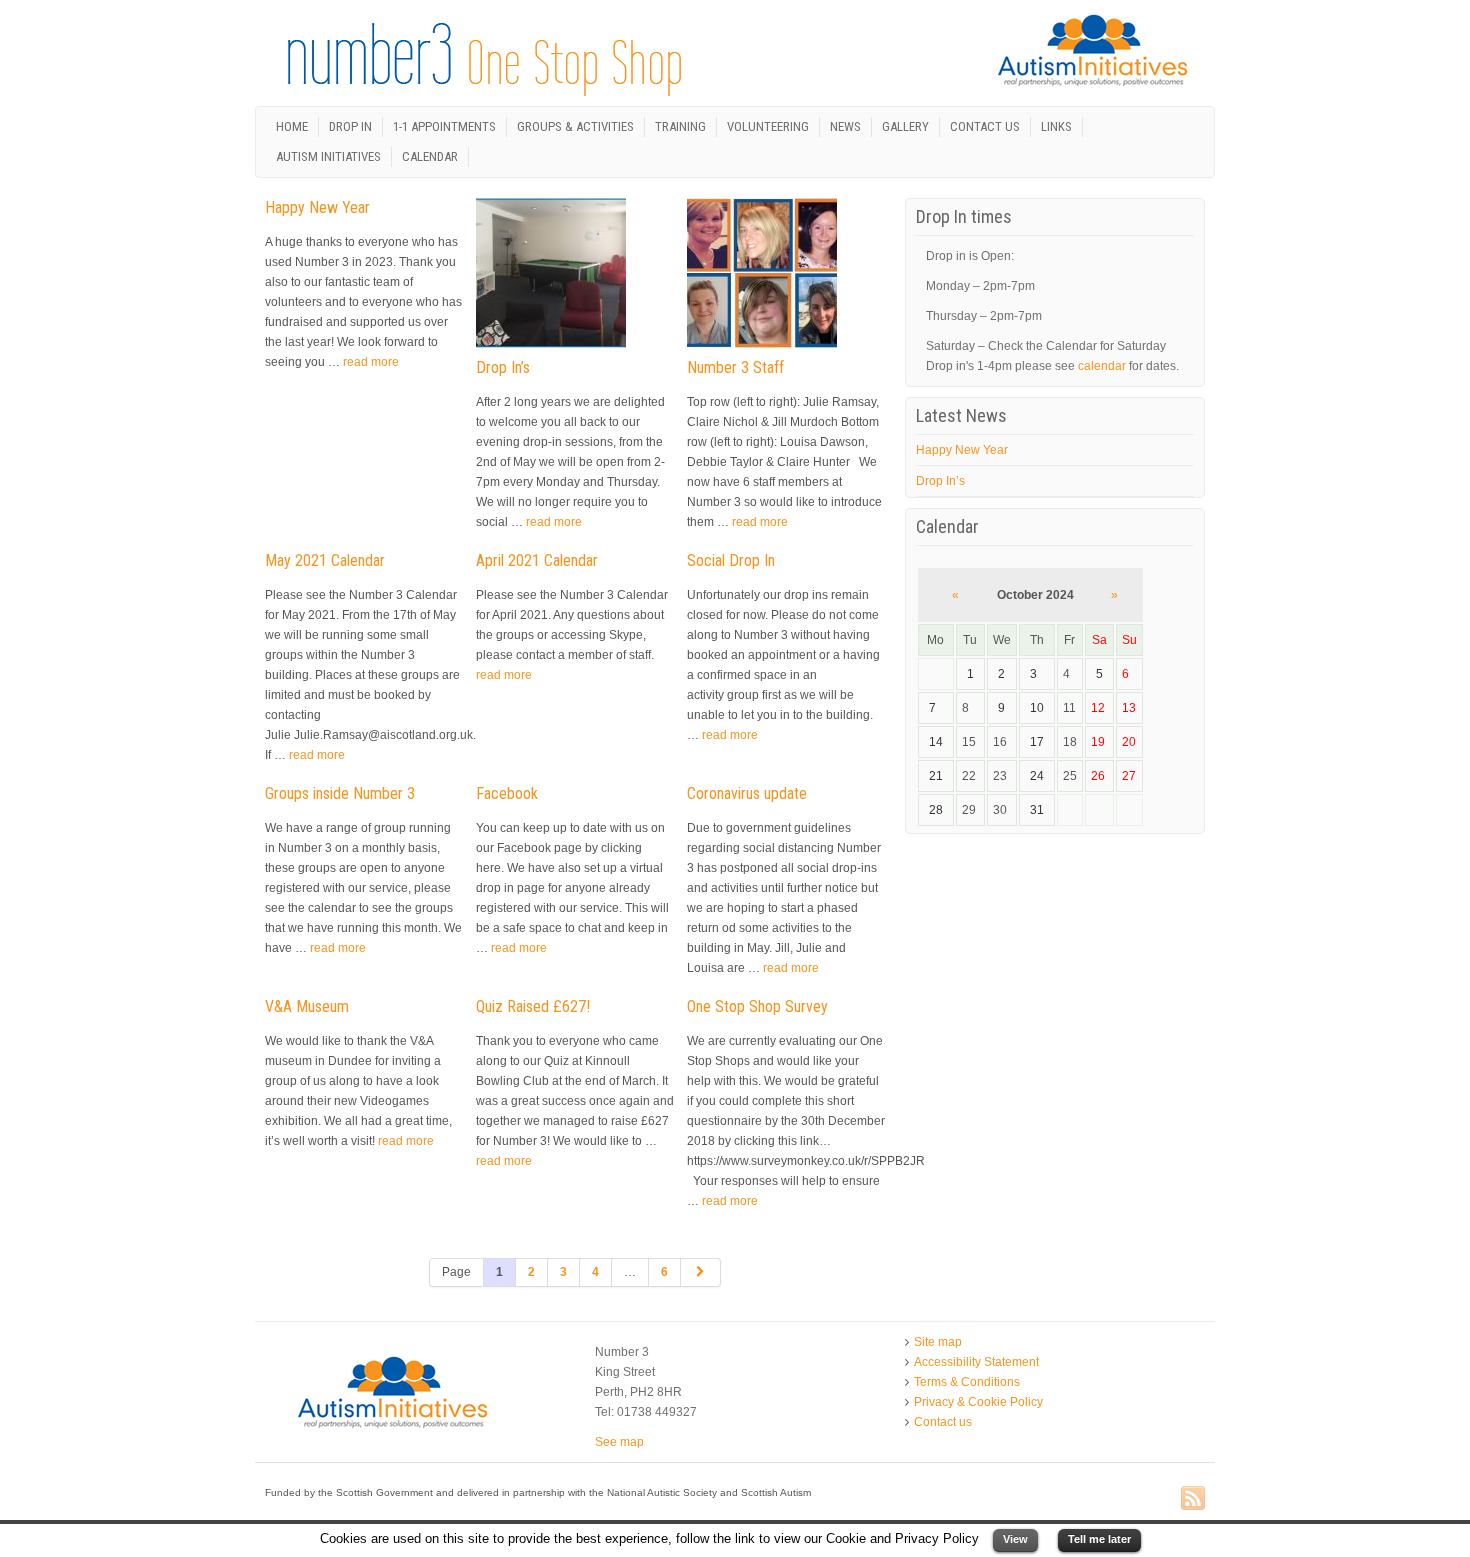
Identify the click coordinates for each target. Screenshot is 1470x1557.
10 (1037, 708)
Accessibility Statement (976, 1362)
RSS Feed (1193, 1499)
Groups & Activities (575, 126)
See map (619, 1442)
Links (1056, 126)
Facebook (507, 793)
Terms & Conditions (967, 1382)
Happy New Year (317, 207)
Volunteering (768, 126)
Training (680, 126)
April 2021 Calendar (537, 560)
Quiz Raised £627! (533, 1006)
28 (936, 810)
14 (936, 742)
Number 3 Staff (735, 367)
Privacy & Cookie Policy (978, 1402)
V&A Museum (307, 1006)
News (845, 126)
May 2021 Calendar (325, 560)
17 (1037, 742)
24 (1037, 776)
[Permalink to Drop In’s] (556, 277)
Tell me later (1099, 1539)
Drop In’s (503, 367)
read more (371, 362)
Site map (938, 1342)
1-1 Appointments (444, 126)
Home (292, 126)
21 (936, 776)
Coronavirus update (747, 793)
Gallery (905, 126)
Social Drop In (731, 560)
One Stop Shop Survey (757, 1006)
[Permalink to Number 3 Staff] (767, 277)
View (1015, 1539)
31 (1037, 810)
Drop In (350, 126)
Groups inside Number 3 (340, 793)
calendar (1102, 366)
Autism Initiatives (328, 156)
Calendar (430, 156)
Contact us (985, 126)
